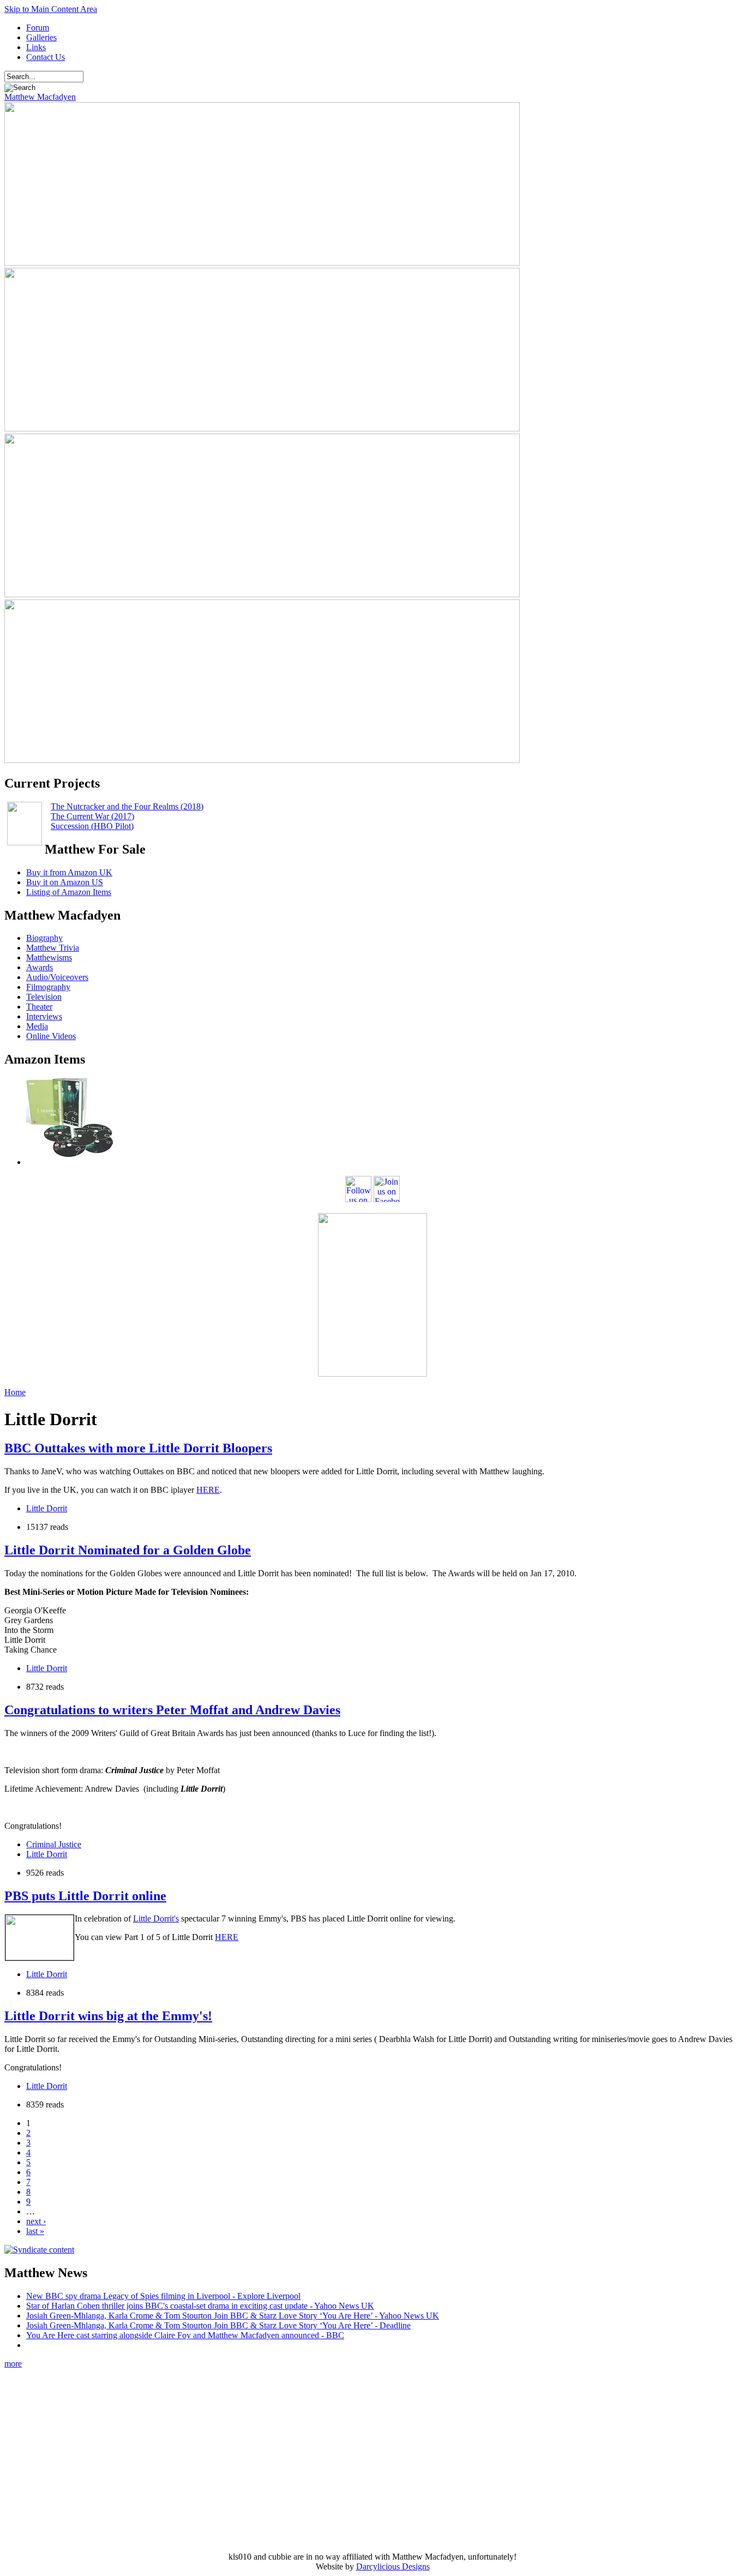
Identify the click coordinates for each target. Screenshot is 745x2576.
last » (35, 2231)
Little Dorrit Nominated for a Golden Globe (128, 1550)
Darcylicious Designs (393, 2566)
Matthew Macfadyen (40, 97)
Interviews (44, 1016)
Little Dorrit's (156, 1919)
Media (37, 1026)
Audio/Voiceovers (57, 977)
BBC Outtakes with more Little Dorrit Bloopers (138, 1448)
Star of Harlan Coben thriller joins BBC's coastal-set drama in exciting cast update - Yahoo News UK (200, 2306)
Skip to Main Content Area (51, 9)
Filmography (48, 987)
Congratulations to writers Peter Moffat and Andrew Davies (172, 1710)
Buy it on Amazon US (65, 882)
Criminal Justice (54, 1844)
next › (36, 2221)
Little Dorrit (47, 1508)
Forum (38, 28)
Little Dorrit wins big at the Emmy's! (108, 2016)
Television (44, 997)
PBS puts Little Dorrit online (85, 1896)
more (13, 2364)
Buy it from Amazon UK (69, 872)
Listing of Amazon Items (69, 892)
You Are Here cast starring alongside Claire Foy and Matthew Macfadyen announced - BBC (185, 2335)
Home (15, 1392)
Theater (39, 1007)
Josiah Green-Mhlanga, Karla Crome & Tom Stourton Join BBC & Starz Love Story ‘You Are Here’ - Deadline (218, 2325)
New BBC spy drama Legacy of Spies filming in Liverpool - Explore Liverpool (163, 2296)
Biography (44, 938)
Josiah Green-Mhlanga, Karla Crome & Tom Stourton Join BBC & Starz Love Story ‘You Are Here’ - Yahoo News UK (233, 2316)
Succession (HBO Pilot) (92, 826)
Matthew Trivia (53, 948)
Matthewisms (49, 957)
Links (36, 47)
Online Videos (51, 1036)
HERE (208, 1490)
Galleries (41, 37)
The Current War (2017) (92, 816)
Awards (40, 967)
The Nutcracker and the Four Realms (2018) (127, 806)
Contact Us (46, 57)
